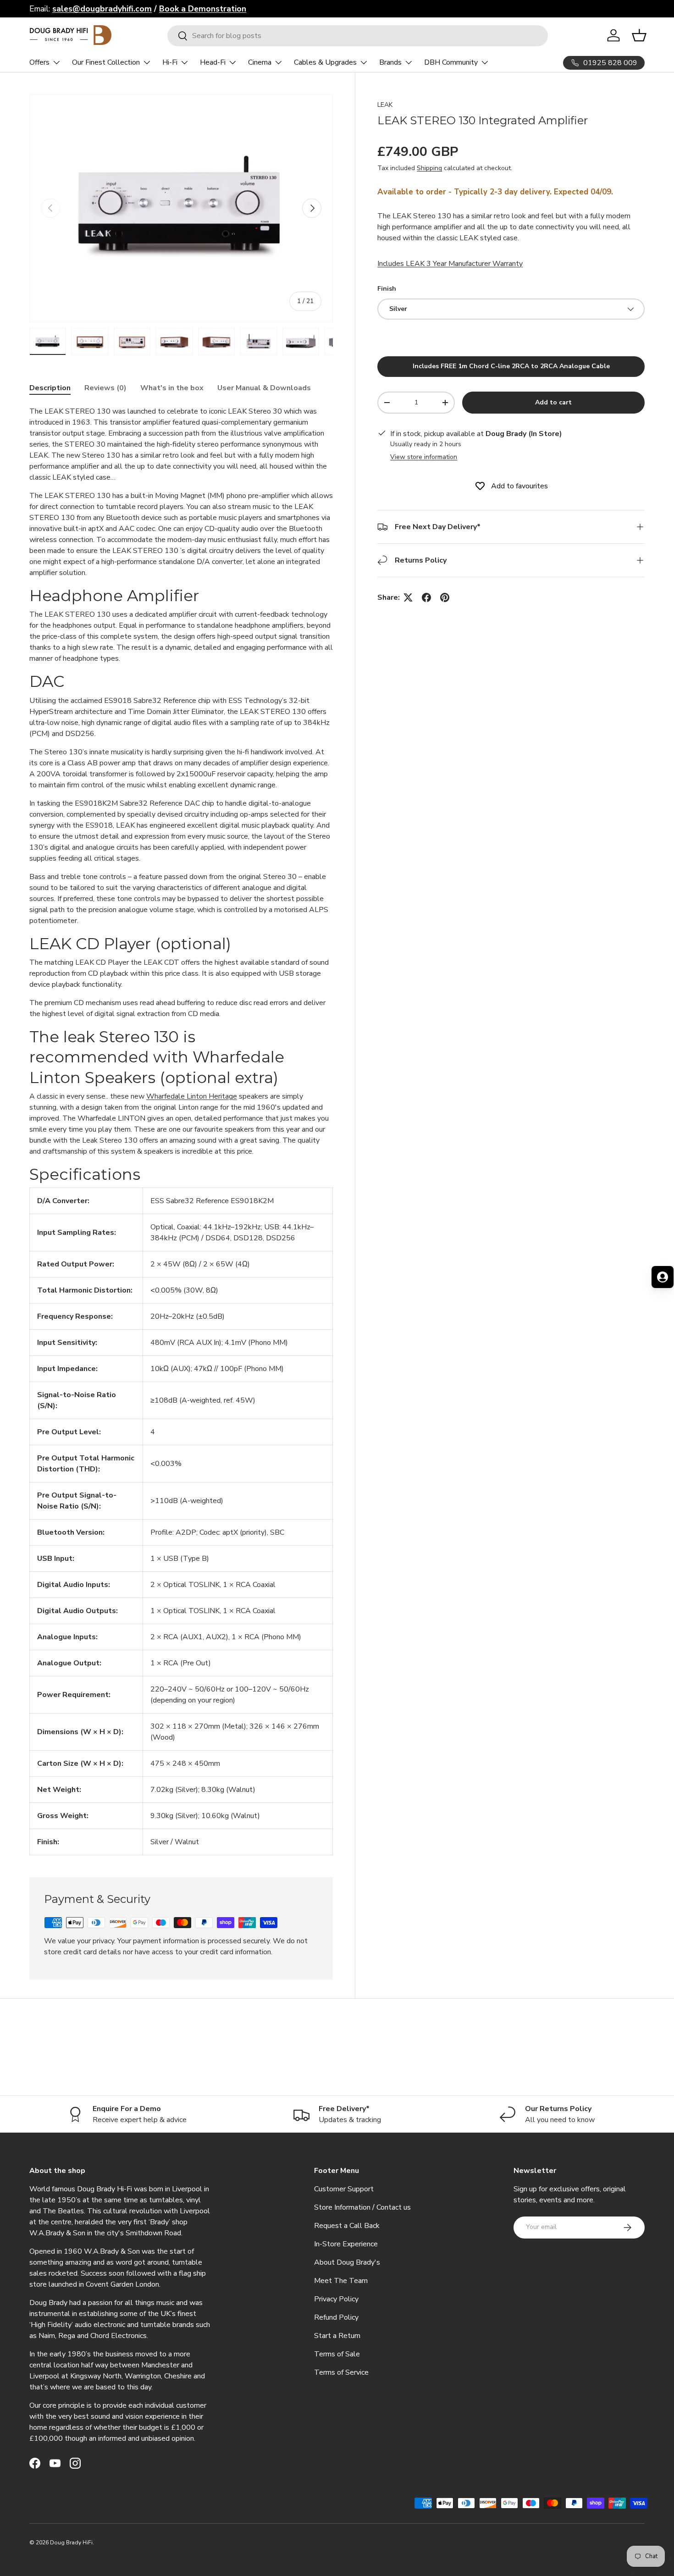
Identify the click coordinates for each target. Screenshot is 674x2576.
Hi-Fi (170, 62)
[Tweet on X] (408, 597)
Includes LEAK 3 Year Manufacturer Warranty (450, 264)
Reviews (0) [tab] (105, 388)
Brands (390, 62)
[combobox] (358, 36)
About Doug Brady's (347, 2262)
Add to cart (553, 402)
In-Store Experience (346, 2244)
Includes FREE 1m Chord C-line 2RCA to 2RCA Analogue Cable (511, 366)
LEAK (385, 105)
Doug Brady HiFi (71, 2543)
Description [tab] (50, 388)
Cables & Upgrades (325, 62)
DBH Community (451, 62)
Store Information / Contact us (362, 2207)
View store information (424, 457)
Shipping (429, 169)
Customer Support (344, 2189)
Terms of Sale (337, 2354)
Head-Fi (213, 62)
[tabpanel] (181, 1130)
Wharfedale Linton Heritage (192, 1096)
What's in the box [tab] (172, 388)
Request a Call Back (347, 2226)
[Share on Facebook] (426, 597)
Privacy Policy (336, 2299)
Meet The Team (341, 2281)
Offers (39, 62)
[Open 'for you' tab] (663, 1277)
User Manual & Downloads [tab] (264, 388)
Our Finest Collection (106, 62)
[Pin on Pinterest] (445, 597)
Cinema (260, 62)
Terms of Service (341, 2372)
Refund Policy (336, 2317)
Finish (387, 289)
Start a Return (337, 2336)
